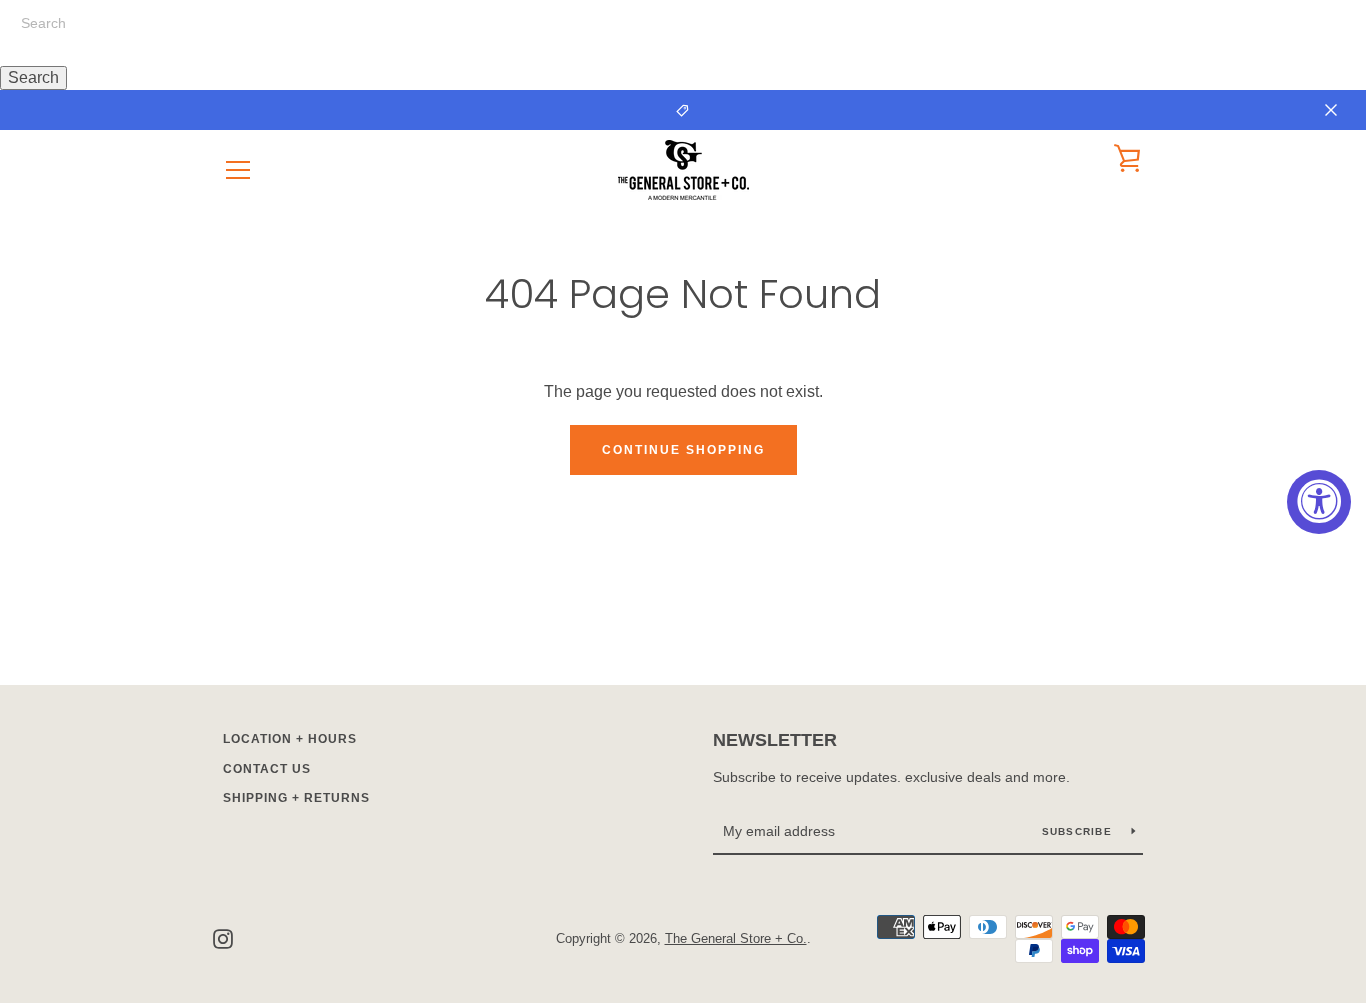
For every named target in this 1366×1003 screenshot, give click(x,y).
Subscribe (1079, 831)
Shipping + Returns (296, 798)
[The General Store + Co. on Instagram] (223, 937)
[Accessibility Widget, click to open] (1319, 502)
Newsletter (775, 740)
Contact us (267, 769)
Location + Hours (290, 739)
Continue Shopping (683, 450)
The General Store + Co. (736, 938)
